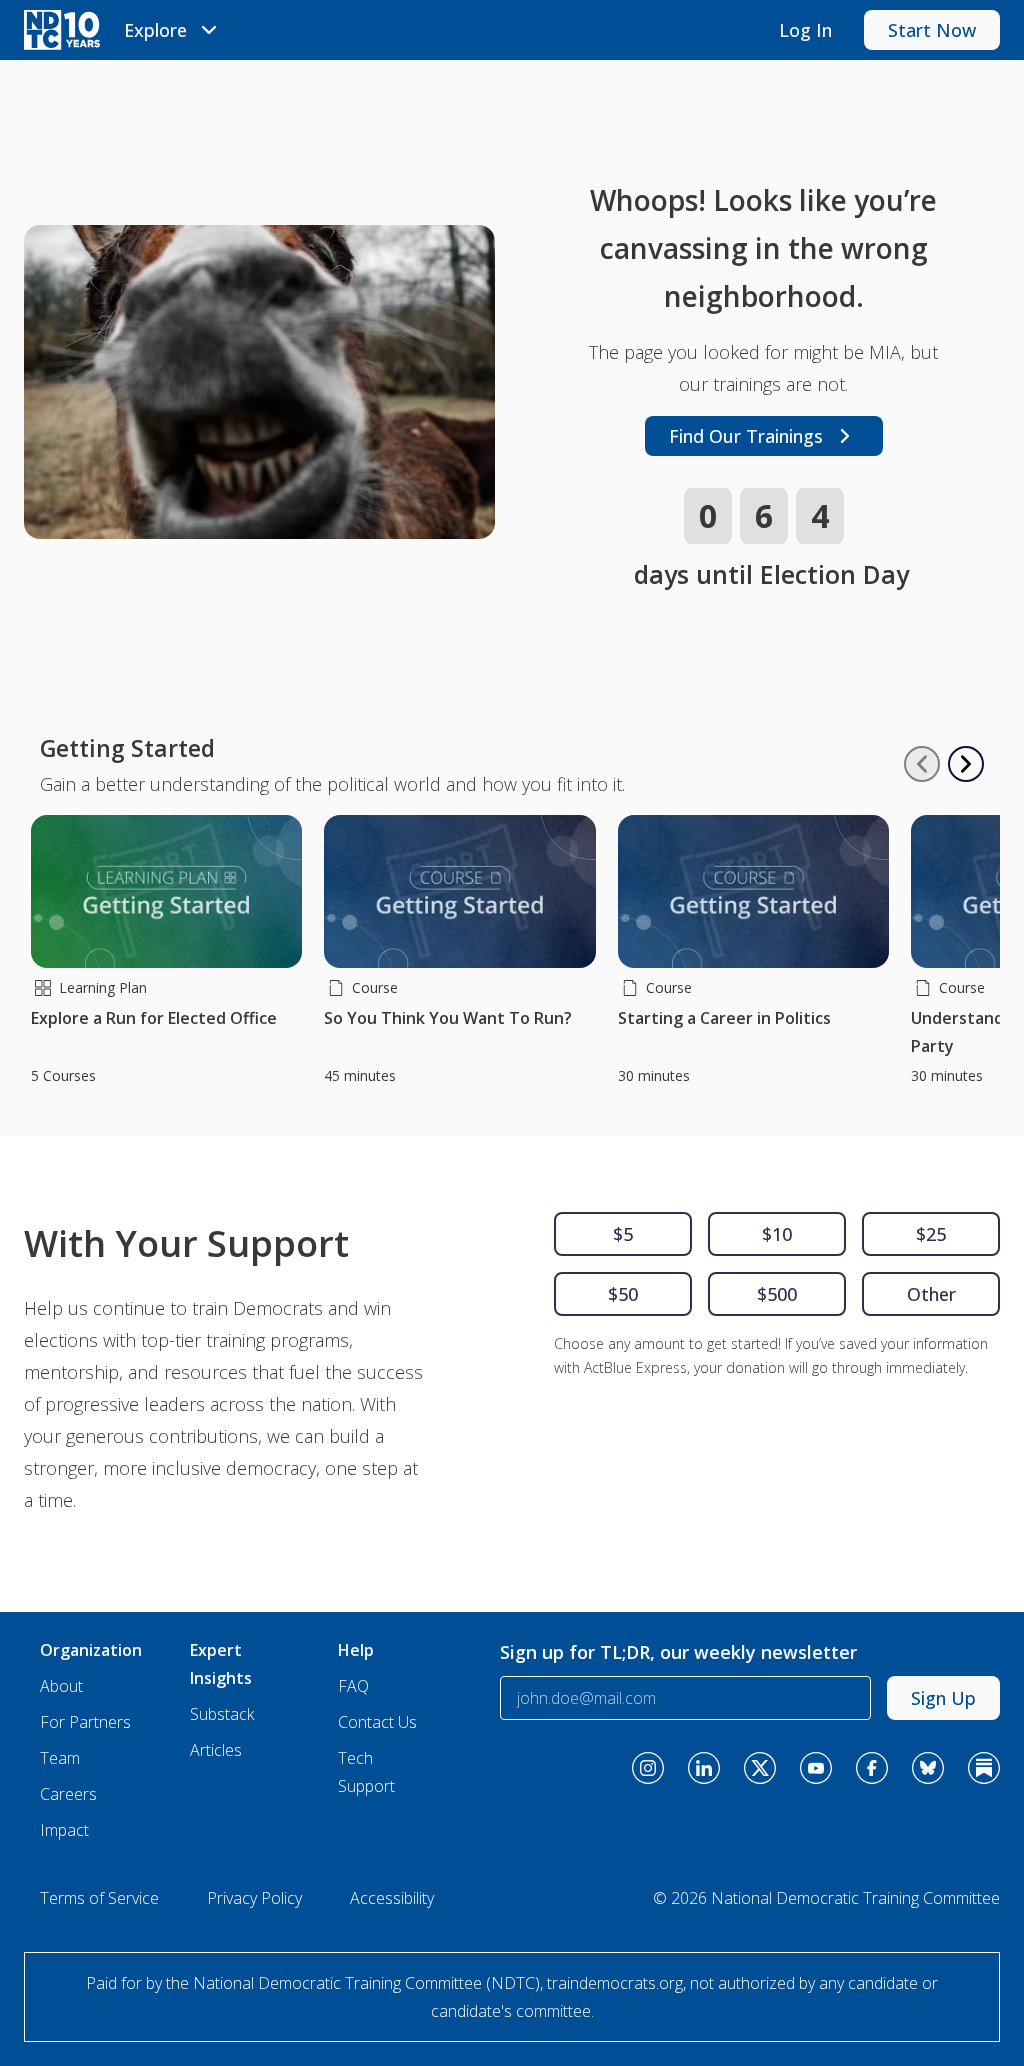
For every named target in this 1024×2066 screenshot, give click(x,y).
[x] (760, 1768)
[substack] (984, 1768)
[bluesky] (928, 1768)
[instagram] (648, 1768)
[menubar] (173, 30)
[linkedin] (704, 1768)
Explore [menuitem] (155, 30)
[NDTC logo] (62, 30)
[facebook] (872, 1768)
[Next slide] (966, 764)
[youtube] (816, 1768)
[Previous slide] (922, 764)
